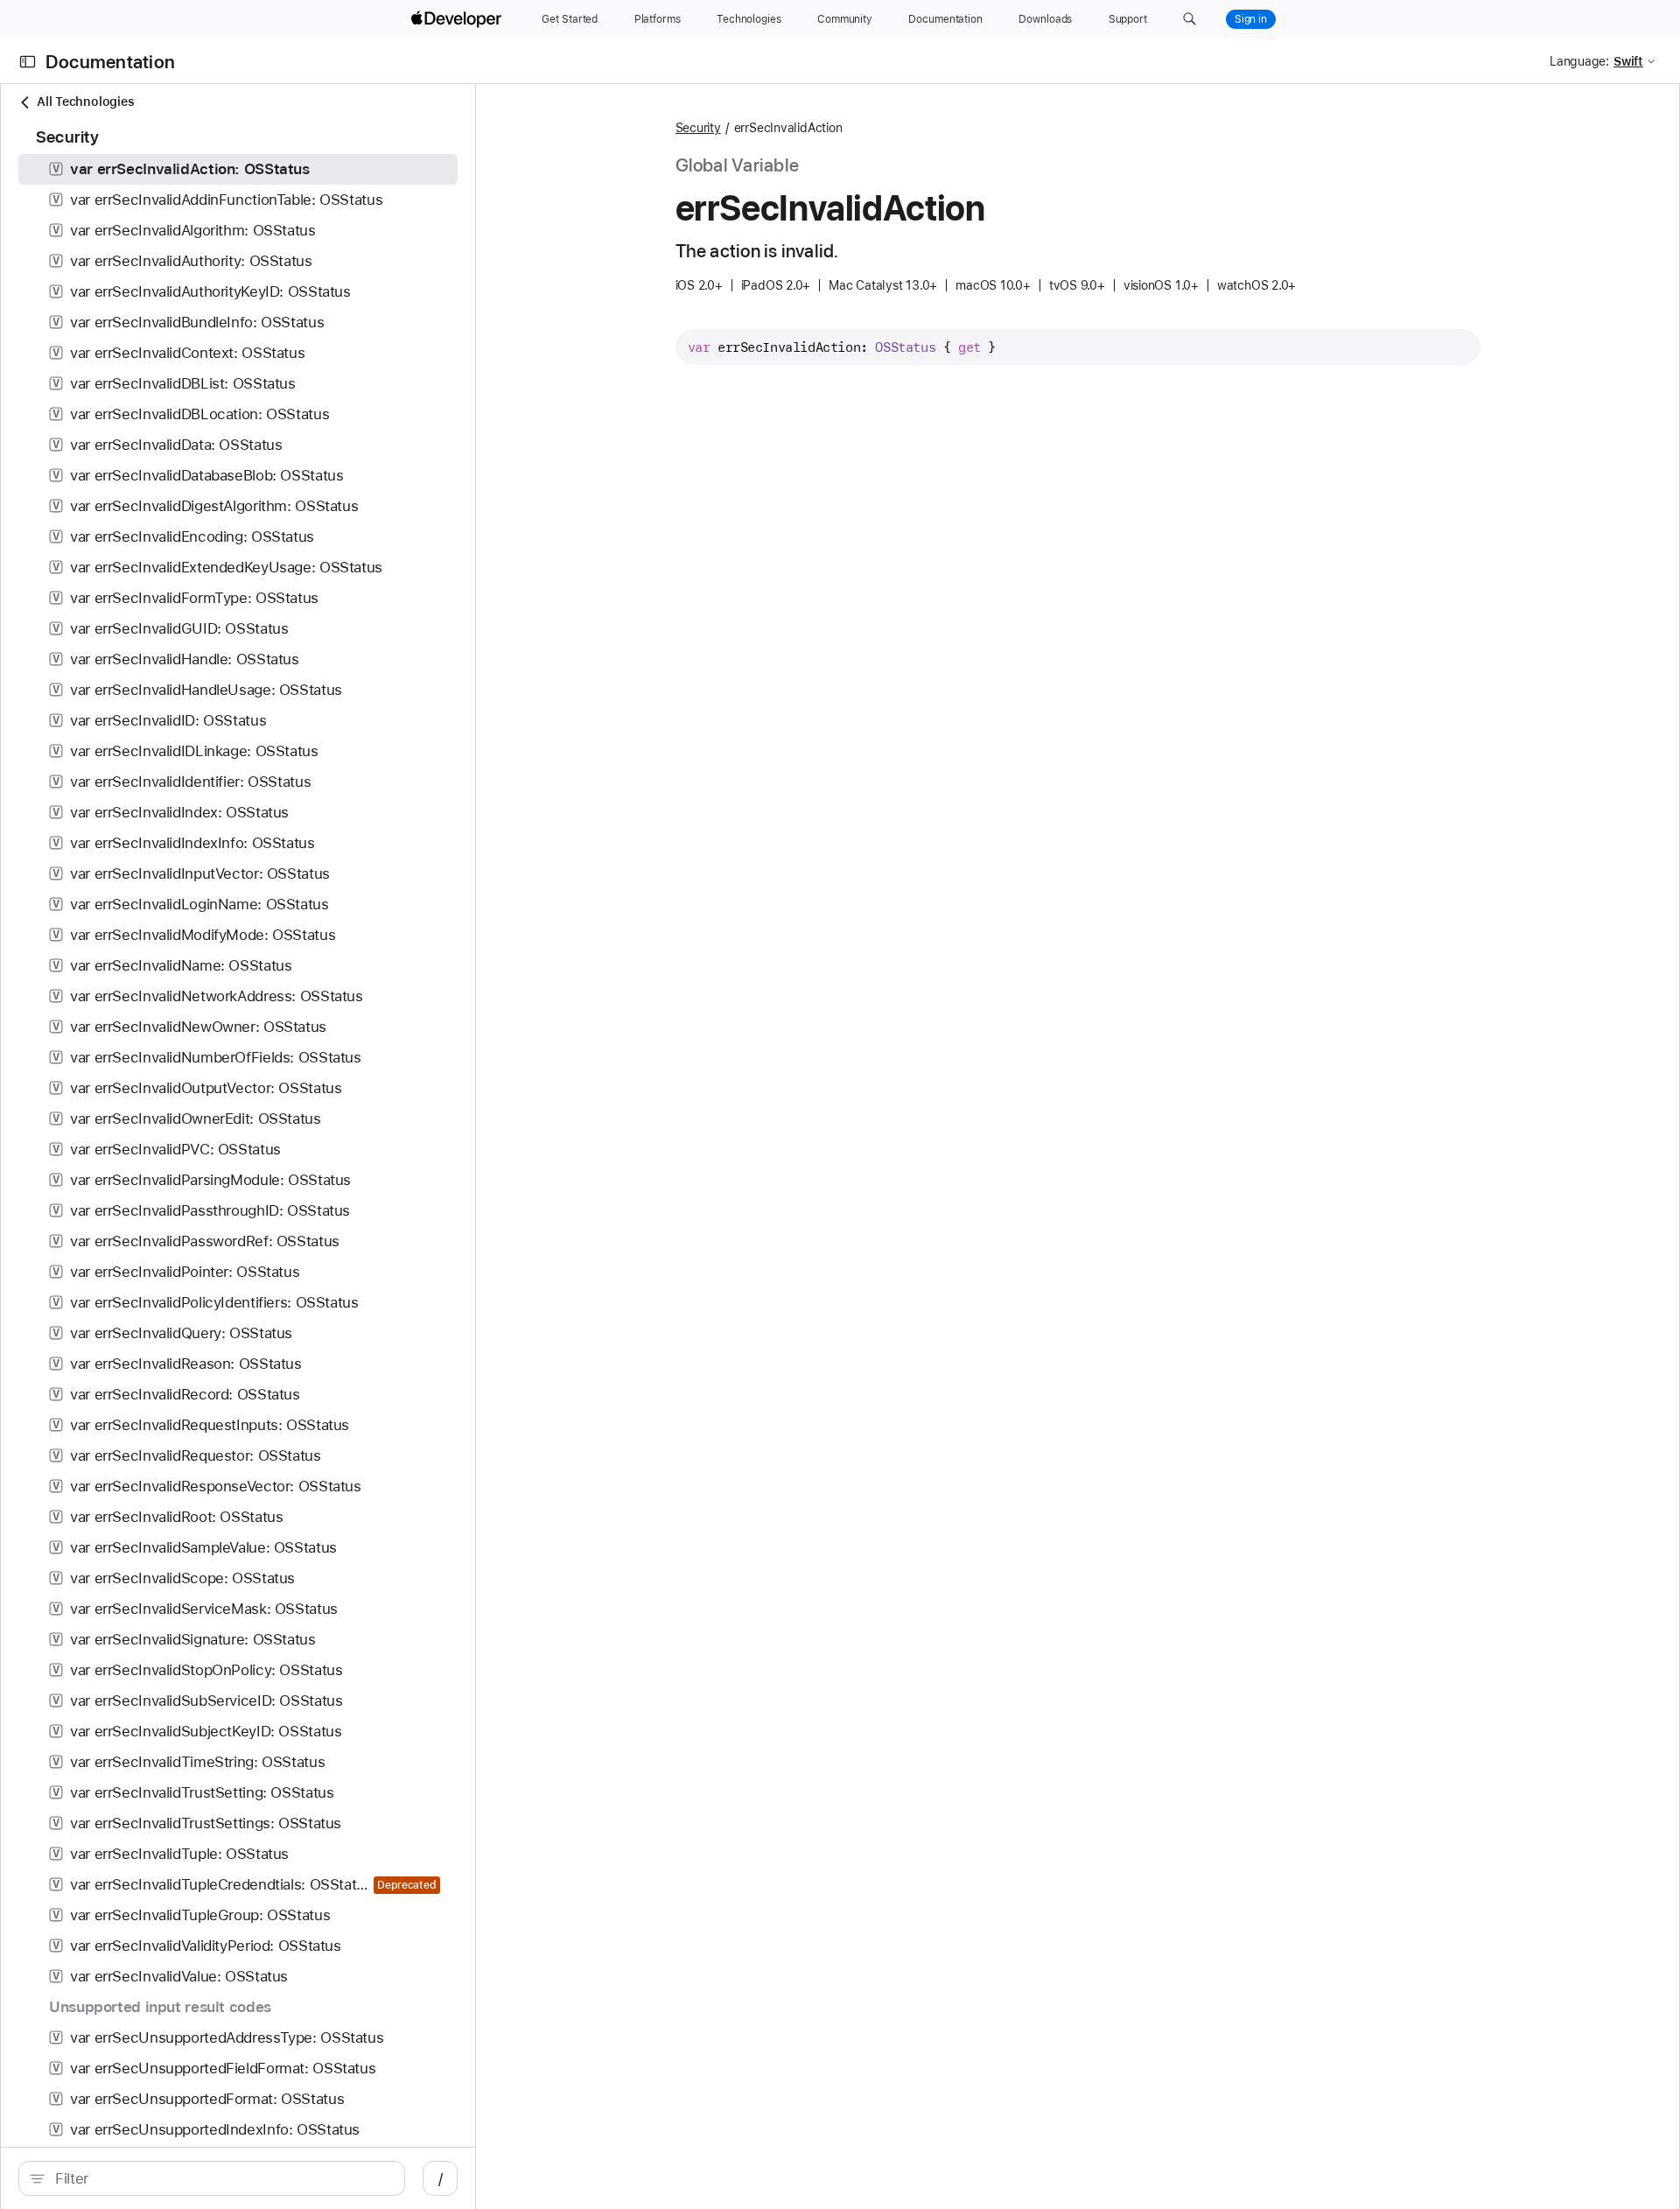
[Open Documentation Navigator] (28, 62)
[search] (212, 2178)
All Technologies (85, 102)
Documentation (110, 62)
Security (698, 128)
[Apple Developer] (458, 19)
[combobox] (221, 2178)
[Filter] (221, 2178)
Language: (1579, 61)
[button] (1190, 19)
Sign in (1251, 19)
